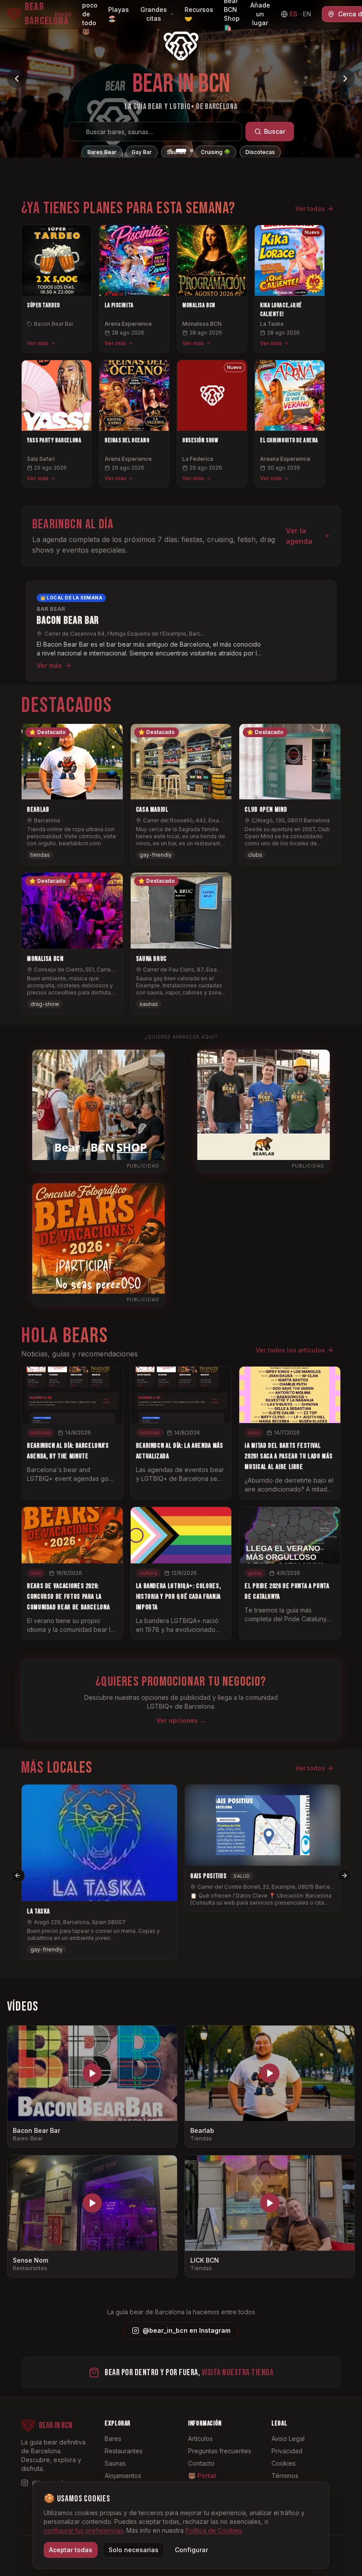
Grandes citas (154, 14)
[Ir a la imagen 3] (188, 151)
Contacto (201, 2463)
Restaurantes (124, 2451)
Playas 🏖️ (119, 14)
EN (307, 14)
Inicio (63, 14)
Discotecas (260, 152)
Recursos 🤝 (199, 14)
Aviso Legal (288, 2439)
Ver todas (310, 209)
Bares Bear (102, 152)
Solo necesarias (134, 2550)
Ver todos (310, 1768)
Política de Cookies (214, 2530)
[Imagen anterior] (17, 79)
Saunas (176, 152)
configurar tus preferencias (83, 2530)
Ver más (38, 343)
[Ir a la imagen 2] (177, 151)
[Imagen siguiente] (345, 79)
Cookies (284, 2463)
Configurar (191, 2550)
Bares (113, 2439)
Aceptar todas (71, 2550)
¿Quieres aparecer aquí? (181, 1037)
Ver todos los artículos (290, 1350)
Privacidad (287, 2451)
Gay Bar (142, 152)
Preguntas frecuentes (220, 2451)
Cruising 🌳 (216, 152)
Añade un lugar (260, 14)
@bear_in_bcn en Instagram (187, 2330)
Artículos (200, 2439)
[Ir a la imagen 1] (170, 151)
